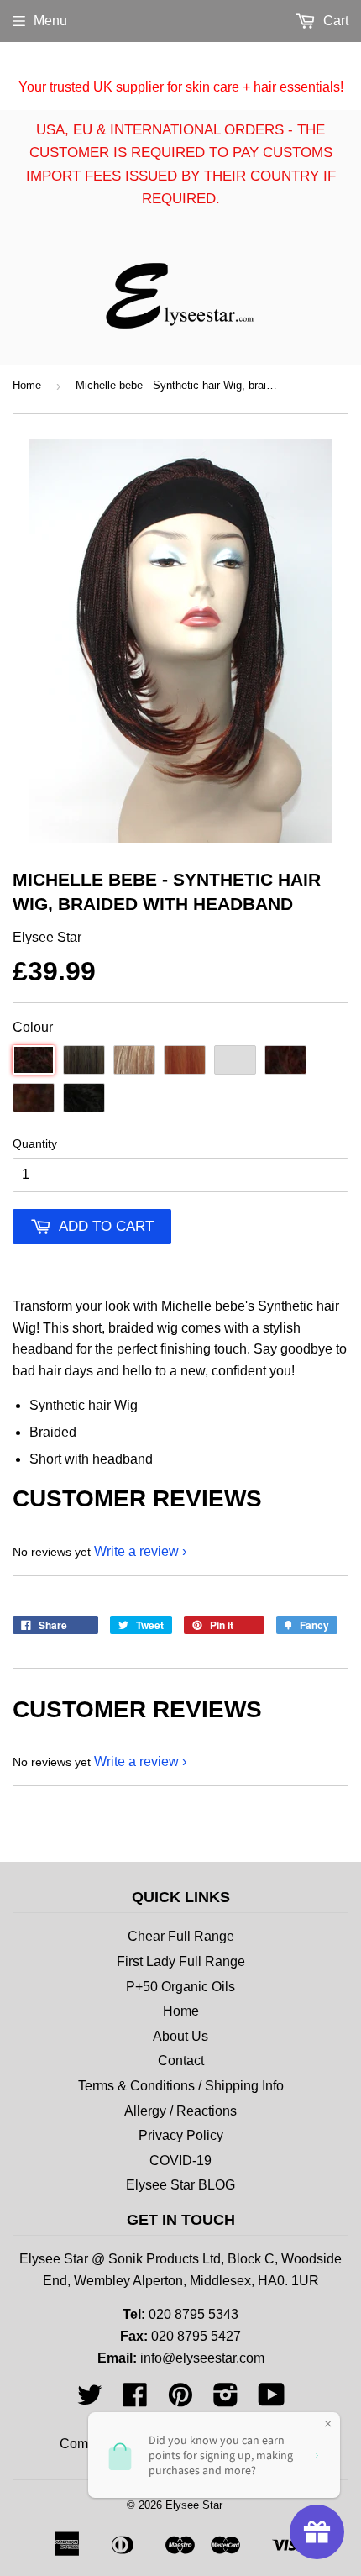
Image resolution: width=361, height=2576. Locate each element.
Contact (181, 2061)
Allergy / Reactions (180, 2111)
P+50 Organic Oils (180, 1987)
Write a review (136, 1551)
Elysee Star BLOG (180, 2185)
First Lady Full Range (181, 1961)
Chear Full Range (181, 1936)
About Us (180, 2036)
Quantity (35, 1143)
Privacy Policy (181, 2135)
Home (27, 385)
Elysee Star (194, 2505)
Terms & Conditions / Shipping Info (181, 2086)
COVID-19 (180, 2161)
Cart (334, 21)
